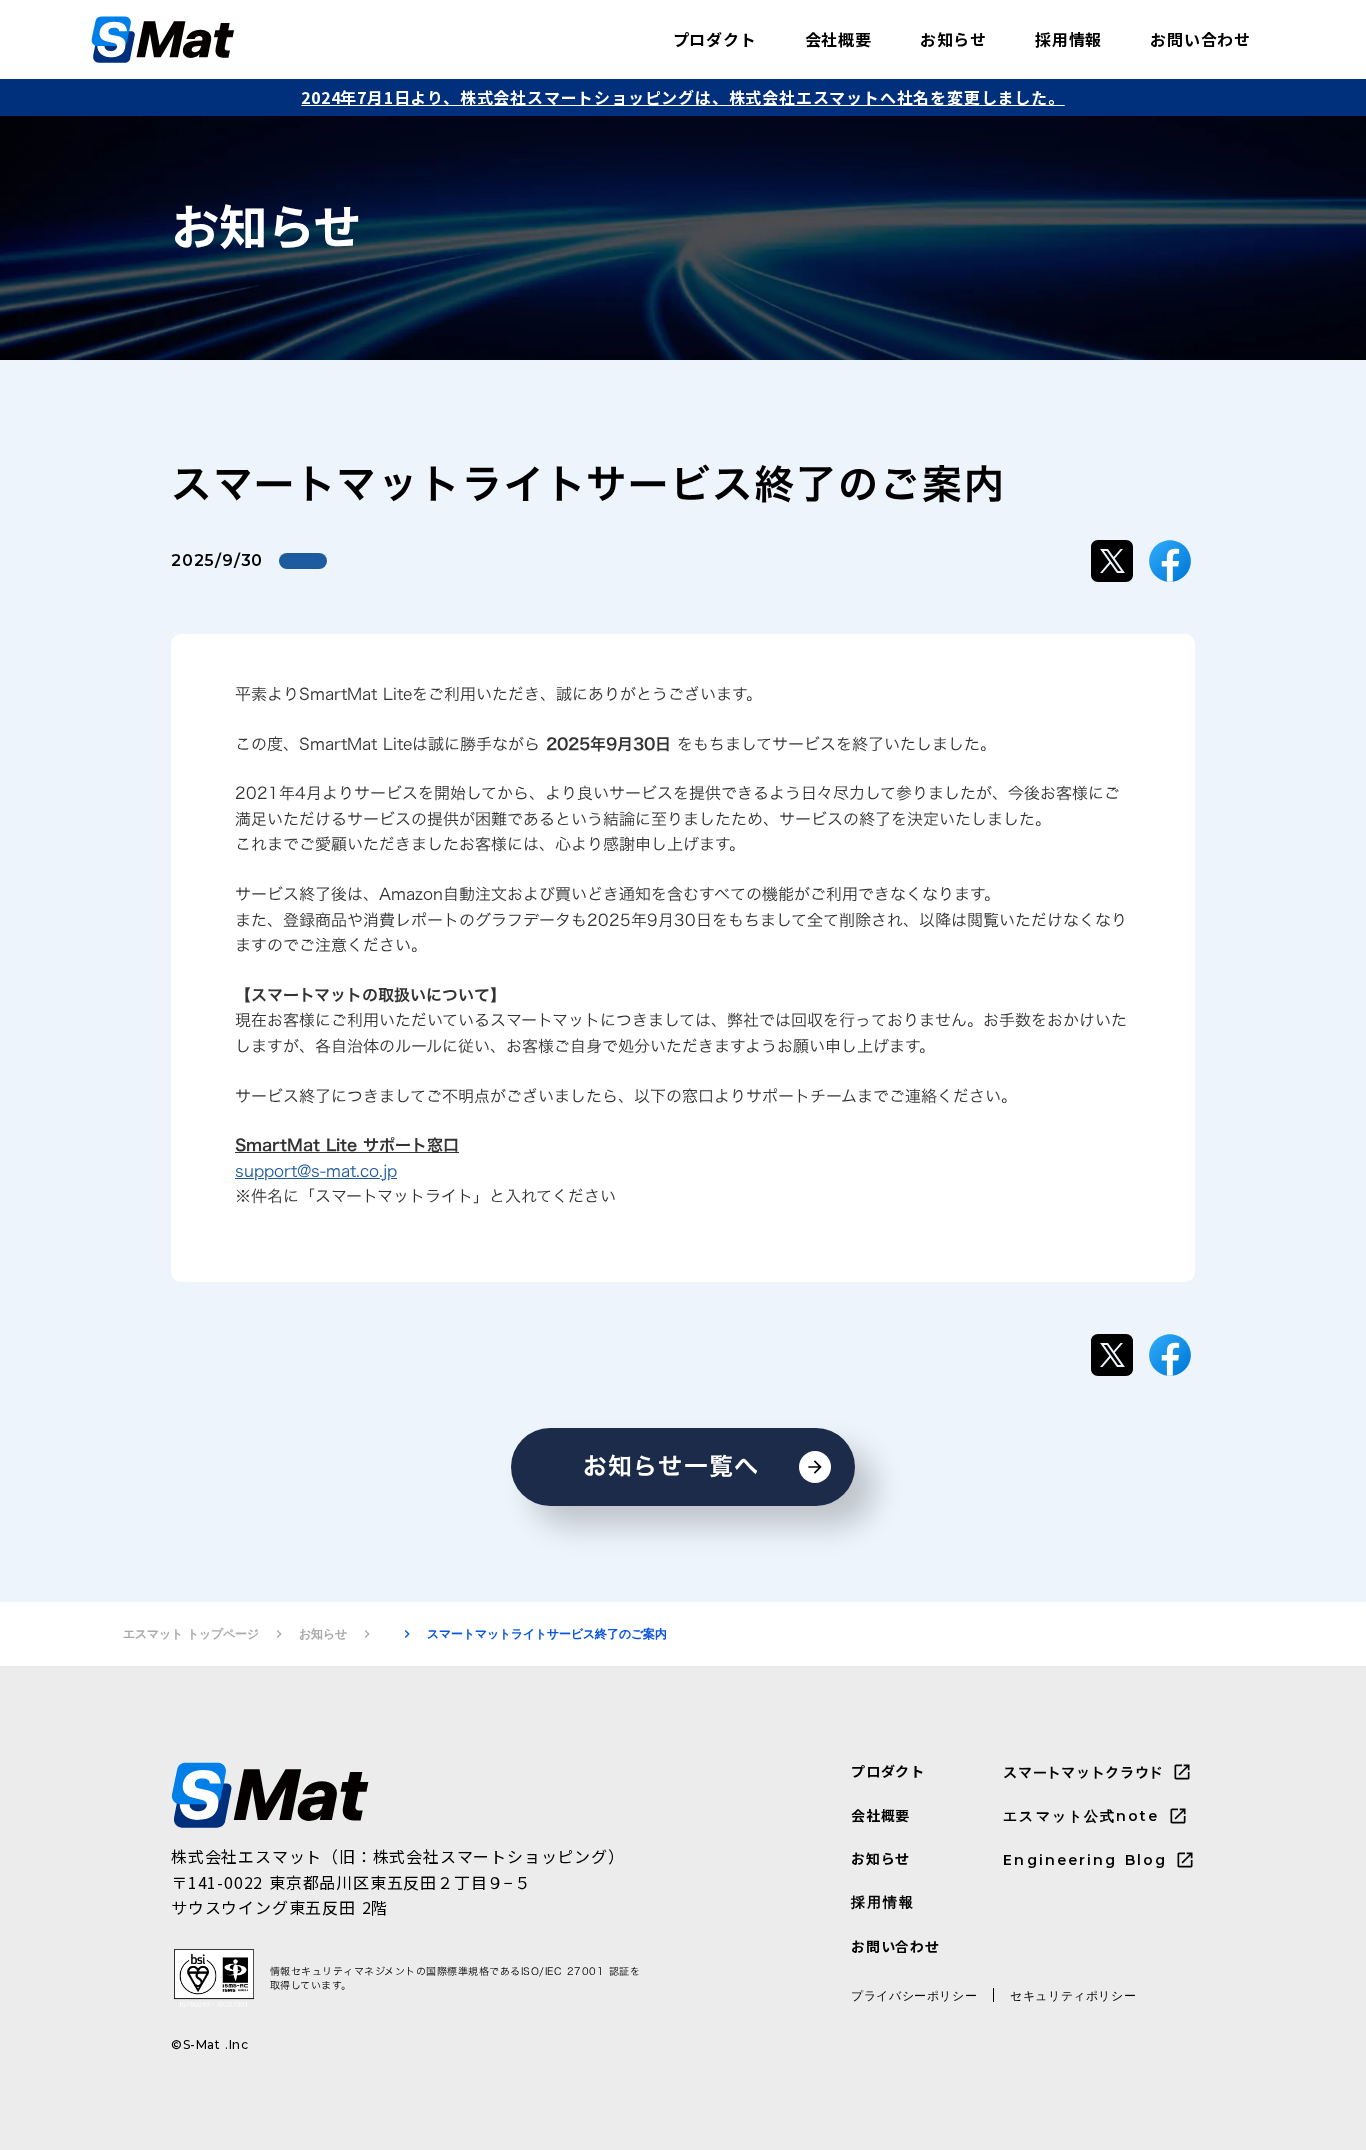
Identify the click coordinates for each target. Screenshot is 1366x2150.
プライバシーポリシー (914, 1995)
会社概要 (838, 39)
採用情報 (1068, 39)
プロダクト (715, 39)
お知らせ (953, 39)
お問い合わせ (1200, 39)
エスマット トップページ (191, 1633)
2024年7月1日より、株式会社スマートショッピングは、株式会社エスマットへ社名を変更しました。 (682, 97)
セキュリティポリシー (1073, 1995)
